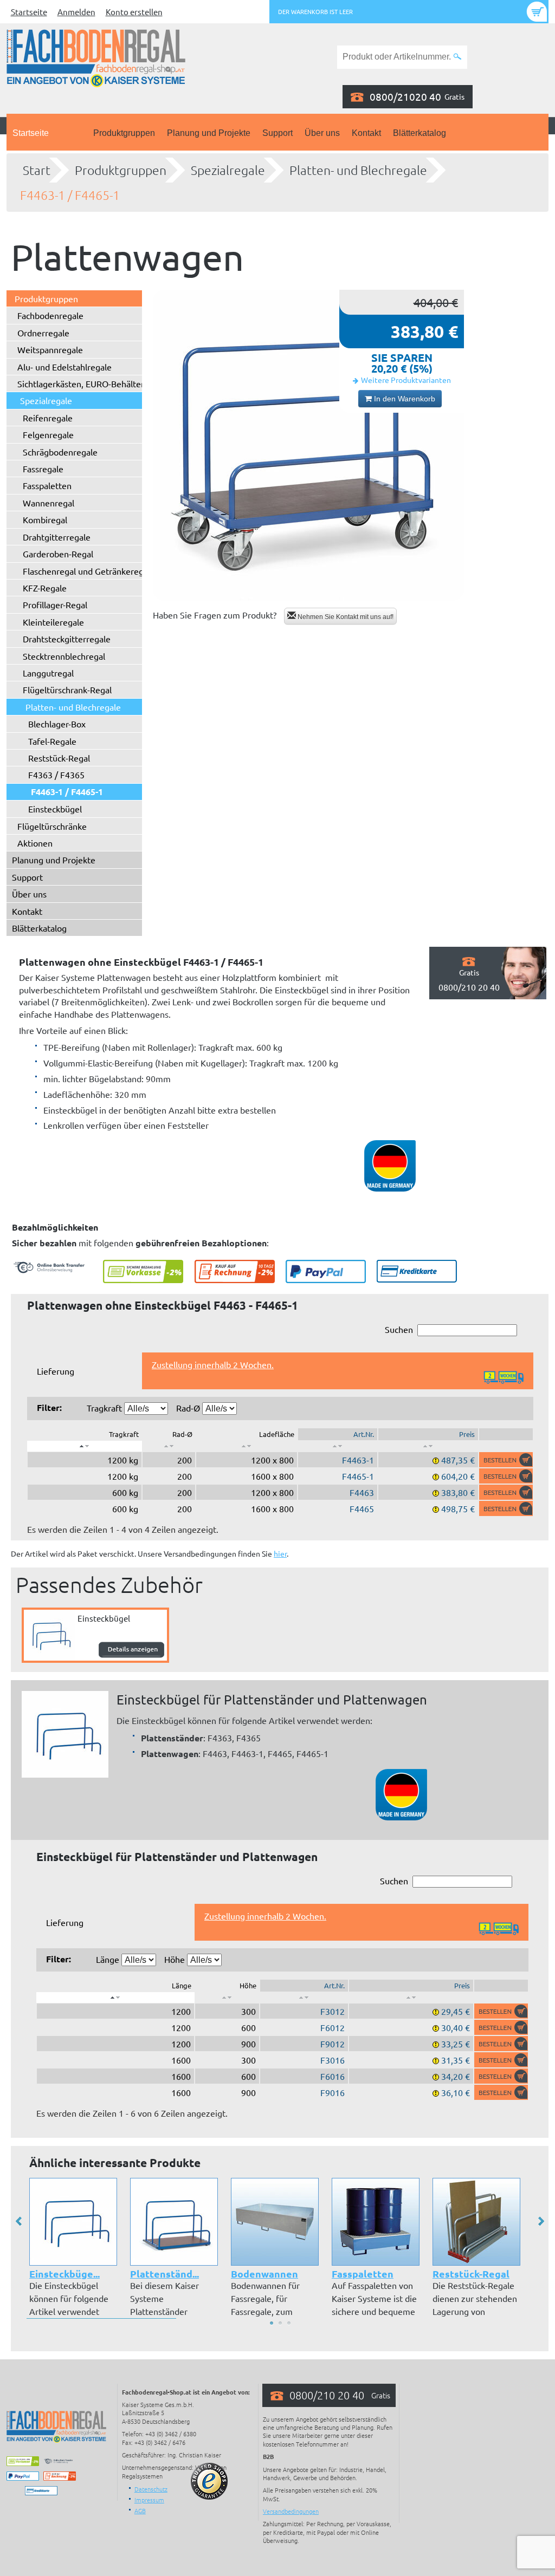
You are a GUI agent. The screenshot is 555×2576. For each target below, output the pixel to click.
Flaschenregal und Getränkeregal (86, 571)
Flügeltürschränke (52, 826)
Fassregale (43, 469)
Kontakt (366, 133)
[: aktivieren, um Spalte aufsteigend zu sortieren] (169, 1446)
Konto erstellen (134, 12)
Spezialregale (228, 170)
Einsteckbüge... (64, 2273)
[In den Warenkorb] (506, 1460)
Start (37, 170)
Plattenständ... (164, 2273)
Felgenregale (48, 434)
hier (280, 1553)
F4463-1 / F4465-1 (70, 195)
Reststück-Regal (59, 758)
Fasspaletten (47, 485)
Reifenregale (48, 418)
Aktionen (35, 843)
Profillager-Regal (55, 604)
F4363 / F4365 (56, 775)
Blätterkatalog (420, 133)
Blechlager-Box (57, 724)
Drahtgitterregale (57, 537)
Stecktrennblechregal (64, 656)
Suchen (399, 1329)
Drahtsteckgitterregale (67, 639)
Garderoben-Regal (58, 554)
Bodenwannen (264, 2273)
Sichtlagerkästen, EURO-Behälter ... (85, 383)
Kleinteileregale (53, 622)
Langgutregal (48, 673)
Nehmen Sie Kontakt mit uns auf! (345, 617)
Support (277, 133)
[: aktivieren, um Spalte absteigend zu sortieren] (85, 1446)
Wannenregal (49, 503)
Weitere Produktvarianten (406, 380)
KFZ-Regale (45, 588)
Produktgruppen (124, 133)
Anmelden (76, 12)
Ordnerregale (43, 333)
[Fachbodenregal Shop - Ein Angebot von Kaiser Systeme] (96, 57)
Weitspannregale (50, 349)
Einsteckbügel (55, 809)
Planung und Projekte (209, 133)
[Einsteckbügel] (65, 1734)
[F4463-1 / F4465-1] (308, 445)
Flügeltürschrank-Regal (67, 689)
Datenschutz (151, 2489)
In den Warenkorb (404, 399)
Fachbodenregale (50, 315)
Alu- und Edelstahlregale (64, 367)
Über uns (322, 133)
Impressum (149, 2500)
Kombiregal (45, 519)
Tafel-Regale (52, 741)
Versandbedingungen (291, 2511)
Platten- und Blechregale (358, 170)
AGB (140, 2510)
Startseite (29, 12)
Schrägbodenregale (60, 452)
